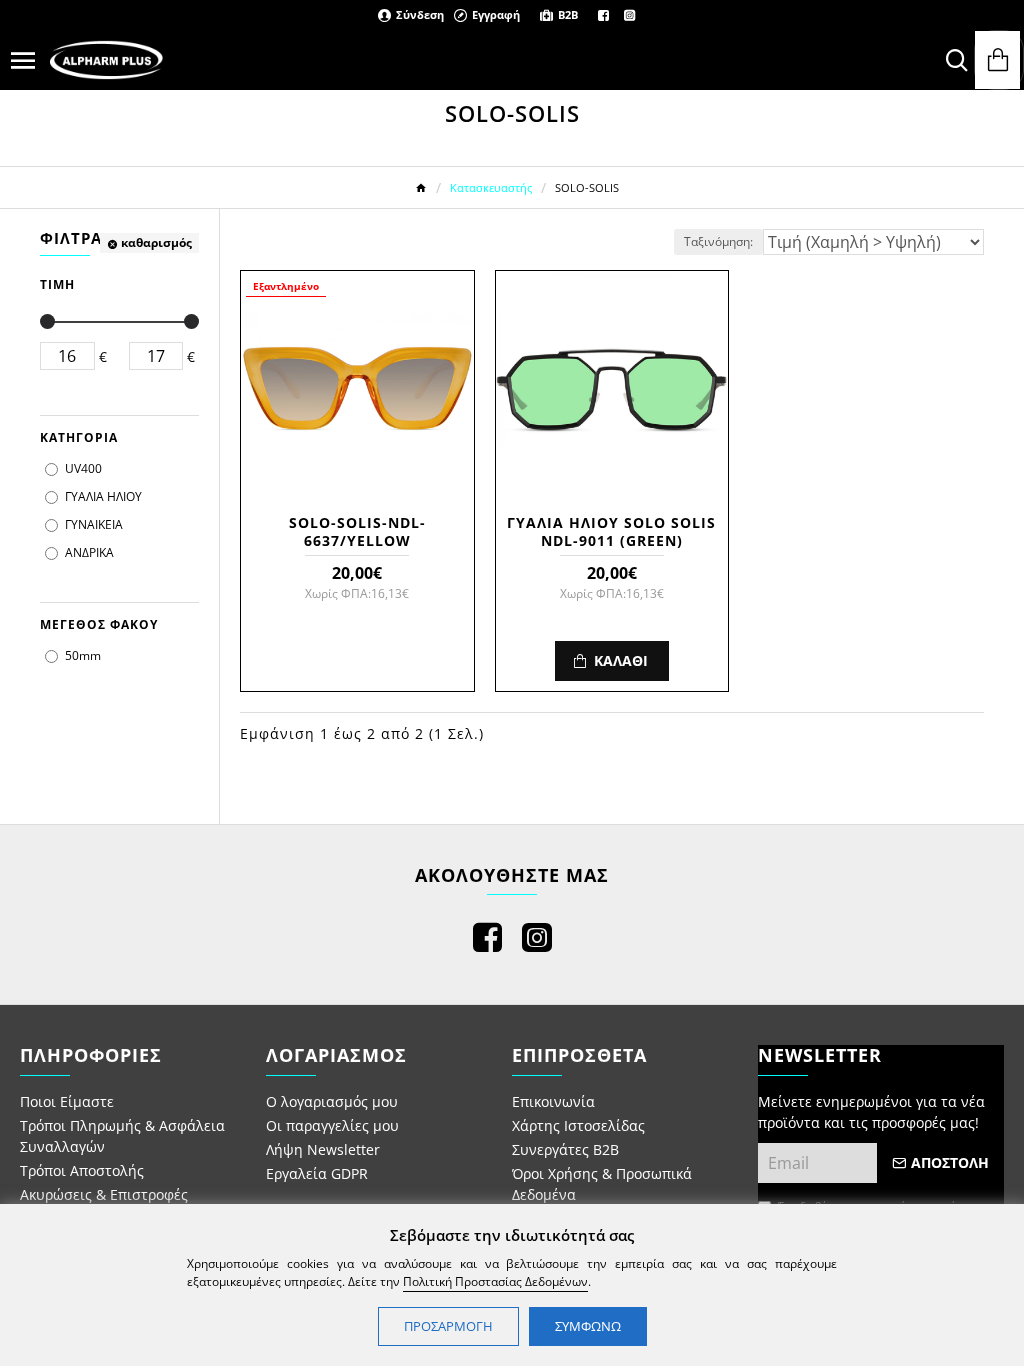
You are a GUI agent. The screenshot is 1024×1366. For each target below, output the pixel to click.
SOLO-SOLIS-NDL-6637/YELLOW (357, 532)
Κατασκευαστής (491, 187)
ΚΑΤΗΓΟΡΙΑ (79, 437)
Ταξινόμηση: (718, 241)
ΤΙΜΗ (57, 284)
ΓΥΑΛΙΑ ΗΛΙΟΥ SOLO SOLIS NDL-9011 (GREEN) (611, 532)
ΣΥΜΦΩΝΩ (588, 1326)
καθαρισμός (156, 242)
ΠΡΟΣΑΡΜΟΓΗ (448, 1326)
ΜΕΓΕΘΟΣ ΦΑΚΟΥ (99, 624)
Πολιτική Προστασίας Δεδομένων (495, 1281)
